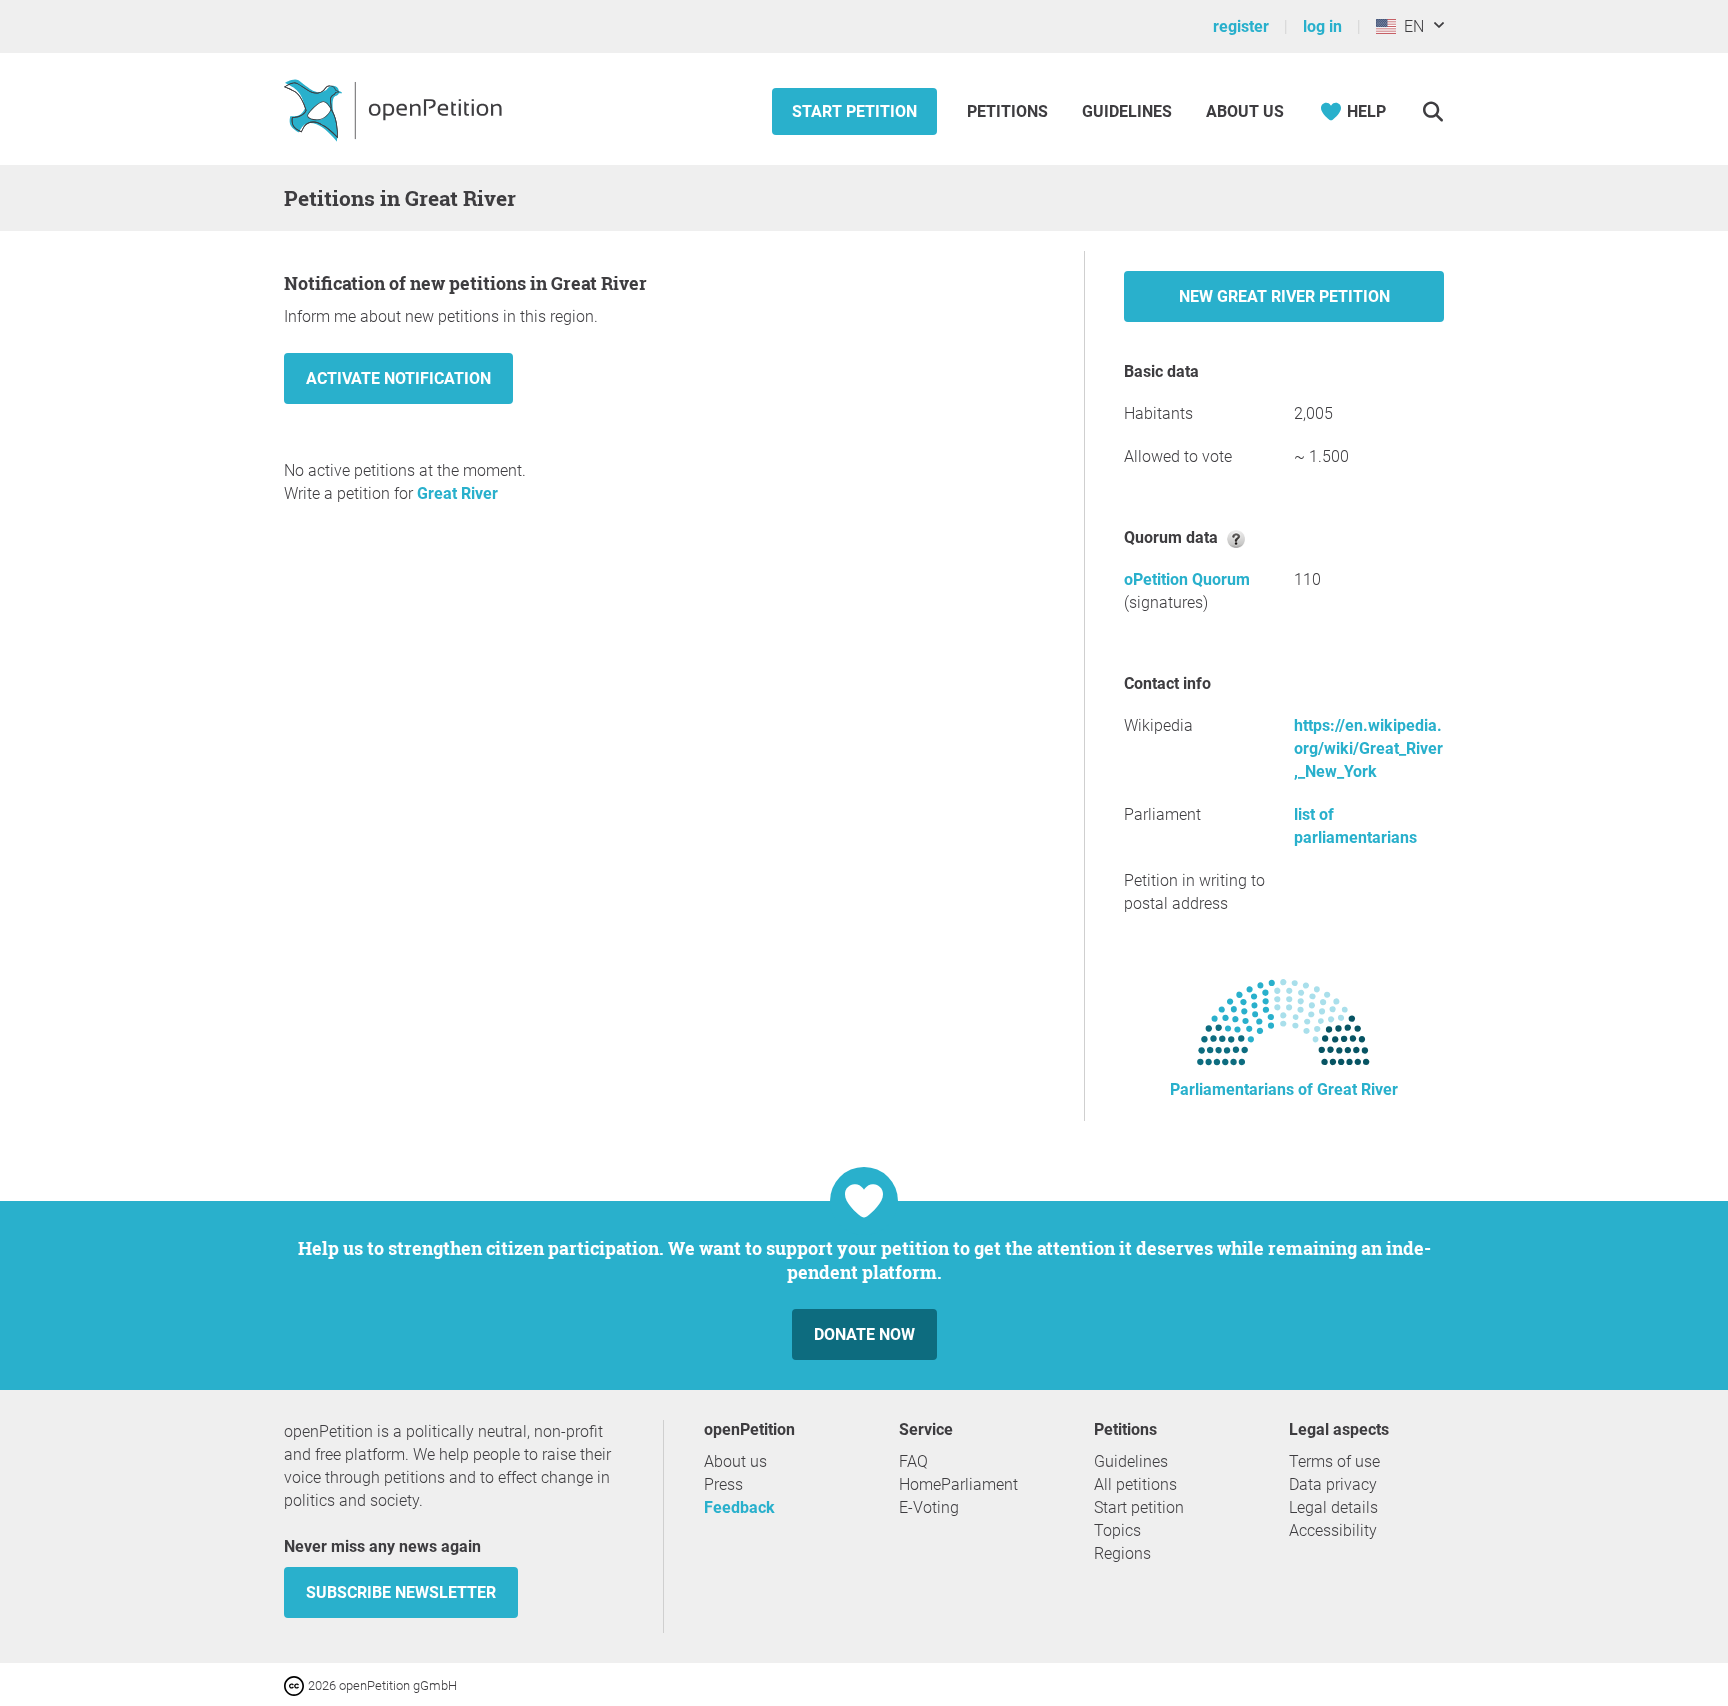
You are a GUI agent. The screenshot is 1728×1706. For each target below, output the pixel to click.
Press (723, 1484)
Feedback (739, 1507)
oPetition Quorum (1187, 579)
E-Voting (929, 1507)
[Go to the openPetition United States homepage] (395, 109)
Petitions (1009, 111)
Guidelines (1127, 111)
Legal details (1333, 1507)
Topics (1117, 1530)
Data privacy (1333, 1484)
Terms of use (1334, 1461)
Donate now (864, 1334)
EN (1410, 26)
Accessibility (1333, 1530)
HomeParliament (958, 1484)
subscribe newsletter (401, 1592)
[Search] (1432, 111)
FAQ (913, 1461)
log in (1322, 26)
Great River (457, 493)
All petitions (1135, 1484)
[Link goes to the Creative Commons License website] (296, 1684)
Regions (1122, 1553)
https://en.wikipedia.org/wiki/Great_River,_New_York (1368, 748)
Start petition (854, 111)
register (1241, 26)
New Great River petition (1284, 296)
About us (1245, 111)
